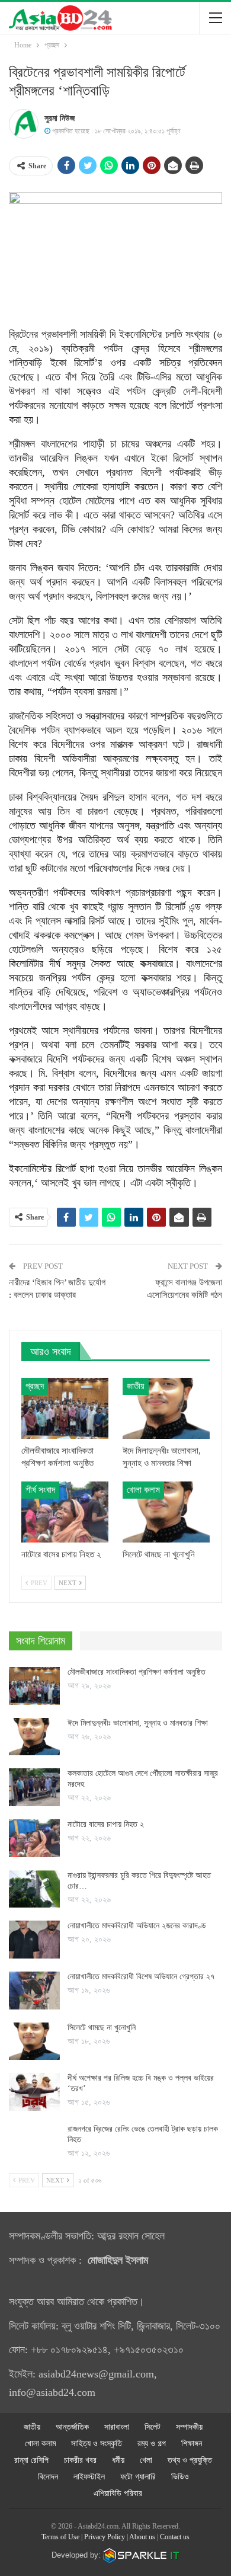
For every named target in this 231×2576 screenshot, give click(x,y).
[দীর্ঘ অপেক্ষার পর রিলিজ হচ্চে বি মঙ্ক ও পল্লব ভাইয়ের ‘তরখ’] (34, 2092)
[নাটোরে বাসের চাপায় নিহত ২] (65, 1512)
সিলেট (153, 2427)
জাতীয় (136, 1386)
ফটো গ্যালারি (138, 2477)
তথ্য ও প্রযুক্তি (190, 2460)
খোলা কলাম (143, 1490)
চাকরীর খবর (80, 2460)
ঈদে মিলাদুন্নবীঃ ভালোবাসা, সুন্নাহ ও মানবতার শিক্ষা (138, 1723)
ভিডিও (180, 2477)
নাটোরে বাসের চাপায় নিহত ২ (106, 1824)
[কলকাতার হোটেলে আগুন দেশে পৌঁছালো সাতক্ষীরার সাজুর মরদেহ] (34, 1787)
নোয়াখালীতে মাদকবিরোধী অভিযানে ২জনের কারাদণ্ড (137, 1926)
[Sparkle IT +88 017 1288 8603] (142, 2555)
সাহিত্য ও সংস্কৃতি (97, 2444)
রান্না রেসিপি (31, 2460)
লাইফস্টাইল (89, 2477)
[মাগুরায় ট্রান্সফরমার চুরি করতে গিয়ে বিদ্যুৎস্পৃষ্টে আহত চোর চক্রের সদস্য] (34, 1889)
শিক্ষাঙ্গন (192, 2444)
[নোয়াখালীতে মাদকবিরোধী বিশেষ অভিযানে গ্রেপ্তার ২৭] (34, 1991)
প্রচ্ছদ (35, 1386)
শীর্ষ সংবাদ (40, 1490)
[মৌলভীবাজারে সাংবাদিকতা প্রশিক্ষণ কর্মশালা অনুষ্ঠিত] (65, 1408)
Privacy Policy (105, 2537)
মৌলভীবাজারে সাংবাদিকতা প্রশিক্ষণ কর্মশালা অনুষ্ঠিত (137, 1672)
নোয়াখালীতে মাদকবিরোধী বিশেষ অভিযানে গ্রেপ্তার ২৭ (142, 1977)
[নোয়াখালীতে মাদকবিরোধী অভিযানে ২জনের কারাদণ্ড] (34, 1940)
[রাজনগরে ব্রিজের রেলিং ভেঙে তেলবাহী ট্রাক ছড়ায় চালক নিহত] (34, 2143)
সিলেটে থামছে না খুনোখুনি (102, 2028)
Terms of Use (60, 2537)
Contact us (175, 2537)
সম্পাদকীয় (189, 2427)
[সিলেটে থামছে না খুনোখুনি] (166, 1512)
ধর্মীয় (118, 2460)
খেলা (146, 2460)
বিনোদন (48, 2477)
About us (142, 2537)
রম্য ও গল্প (152, 2444)
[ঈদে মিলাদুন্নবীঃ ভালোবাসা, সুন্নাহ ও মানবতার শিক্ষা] (166, 1408)
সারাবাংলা (117, 2427)
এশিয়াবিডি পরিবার (118, 2493)
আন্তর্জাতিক (72, 2427)
